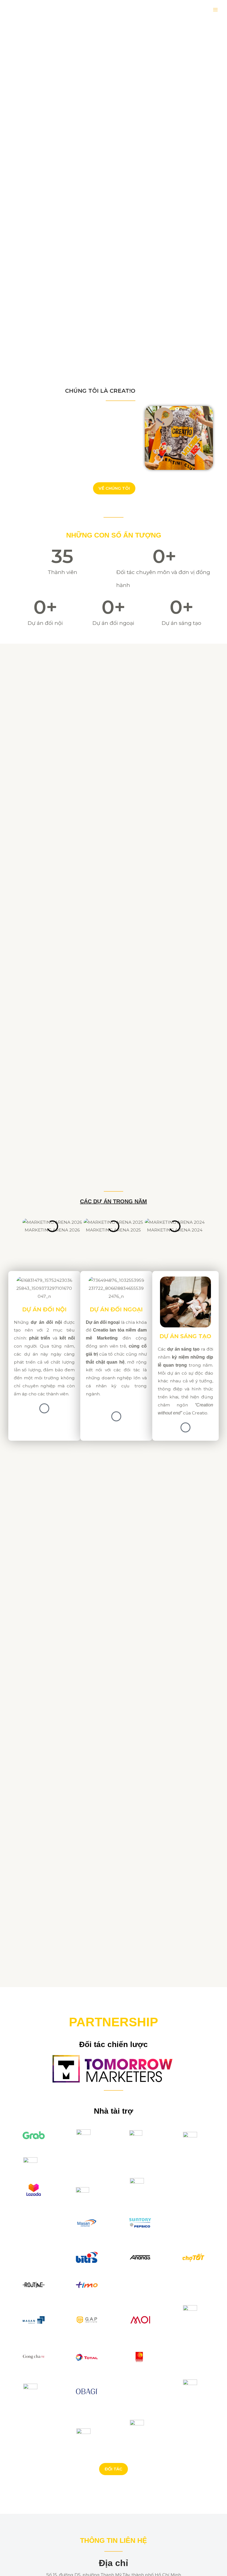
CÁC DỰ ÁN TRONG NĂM (114, 1201)
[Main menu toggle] (216, 10)
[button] (9, 1234)
